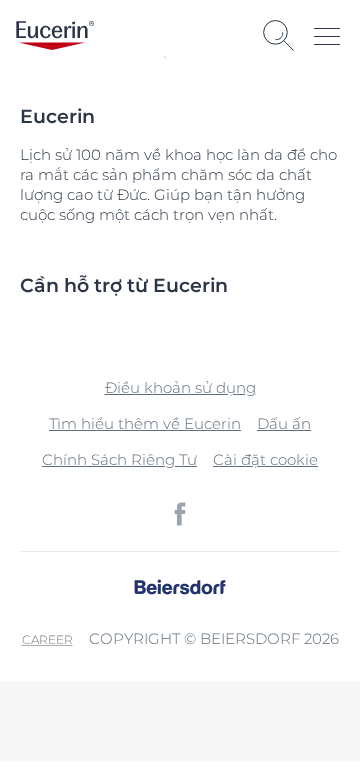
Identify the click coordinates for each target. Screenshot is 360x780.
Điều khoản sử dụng (180, 387)
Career (47, 639)
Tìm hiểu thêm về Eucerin (145, 423)
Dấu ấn (284, 423)
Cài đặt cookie (265, 459)
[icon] (180, 514)
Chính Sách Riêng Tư (119, 459)
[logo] (55, 35)
